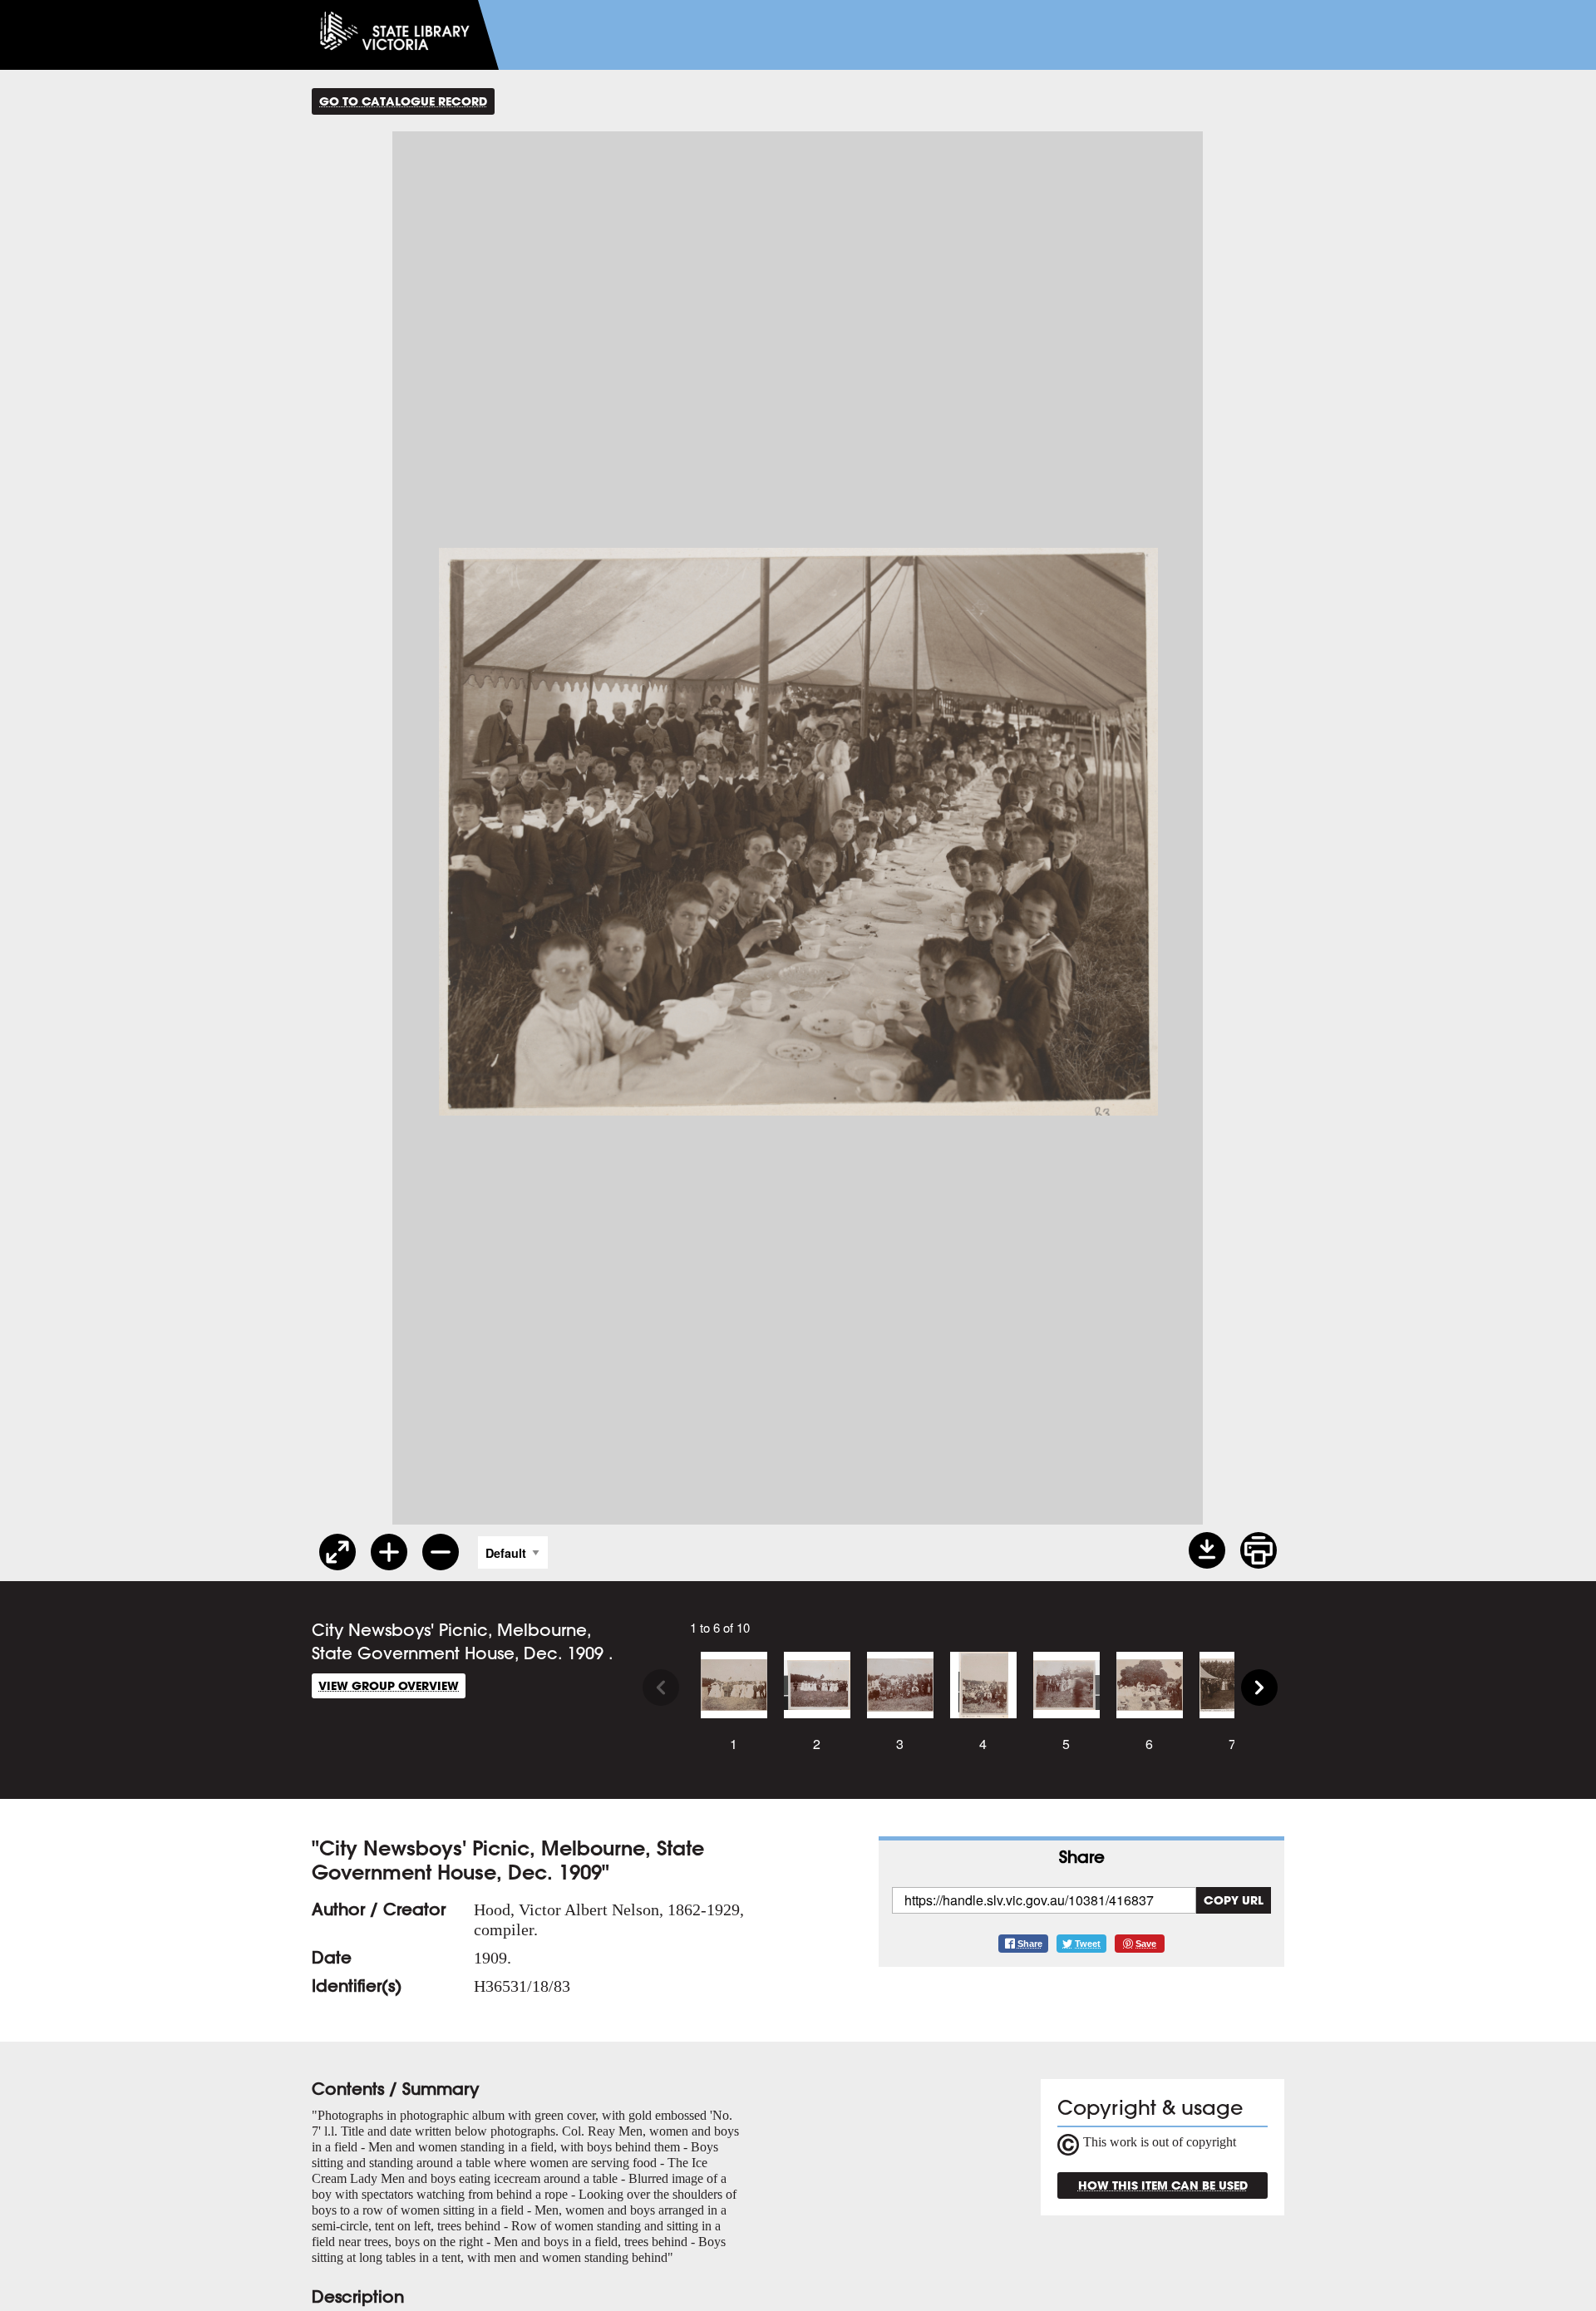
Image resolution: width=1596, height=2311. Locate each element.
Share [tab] (1082, 1857)
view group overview (389, 1685)
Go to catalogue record (403, 101)
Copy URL (1234, 1900)
